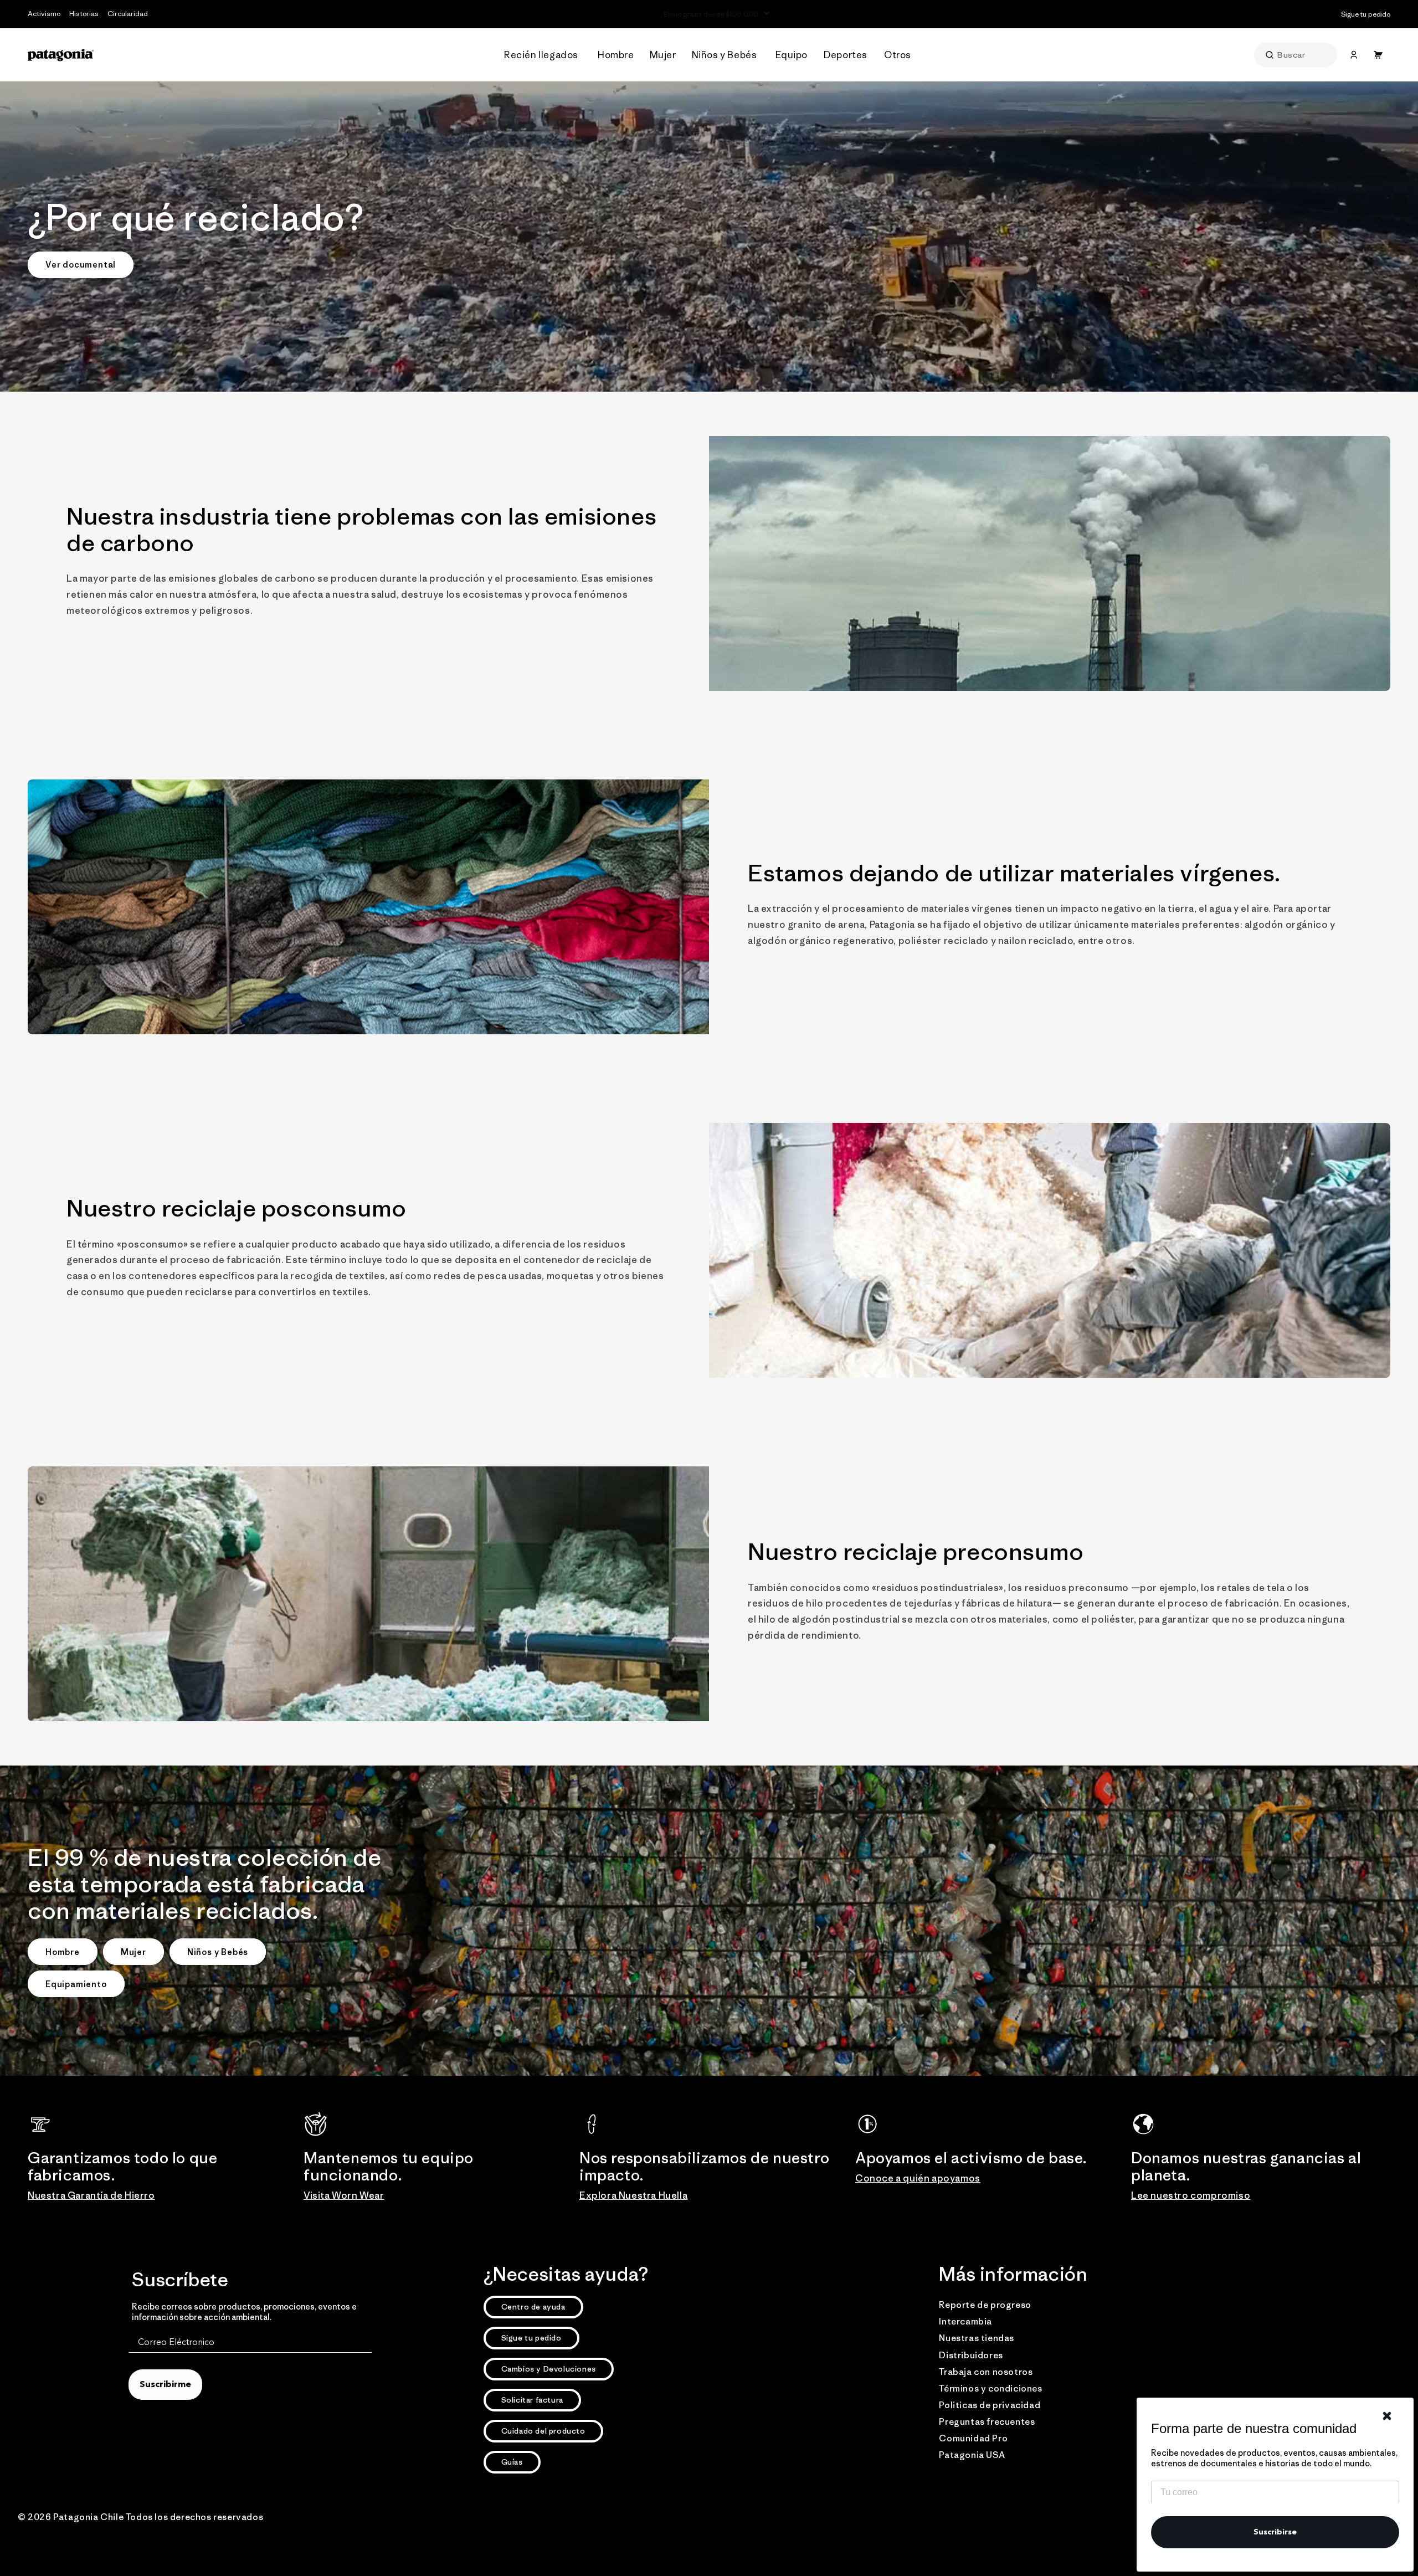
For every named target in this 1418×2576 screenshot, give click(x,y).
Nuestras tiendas (977, 2338)
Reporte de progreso (985, 2305)
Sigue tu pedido (531, 2338)
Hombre (63, 1952)
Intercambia (965, 2321)
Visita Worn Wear (344, 2195)
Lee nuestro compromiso (1191, 2195)
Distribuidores (971, 2355)
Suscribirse (1275, 2532)
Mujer (133, 1952)
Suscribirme (165, 2385)
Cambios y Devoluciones (549, 2369)
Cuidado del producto (543, 2431)
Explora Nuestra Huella (633, 2195)
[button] (544, 55)
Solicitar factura (532, 2400)
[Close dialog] (1387, 2416)
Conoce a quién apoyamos (918, 2178)
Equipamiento (76, 1984)
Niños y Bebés (218, 1952)
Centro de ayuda (533, 2307)
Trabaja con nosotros (986, 2372)
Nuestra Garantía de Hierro (91, 2195)
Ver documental (81, 265)
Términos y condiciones (990, 2388)
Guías (512, 2462)
